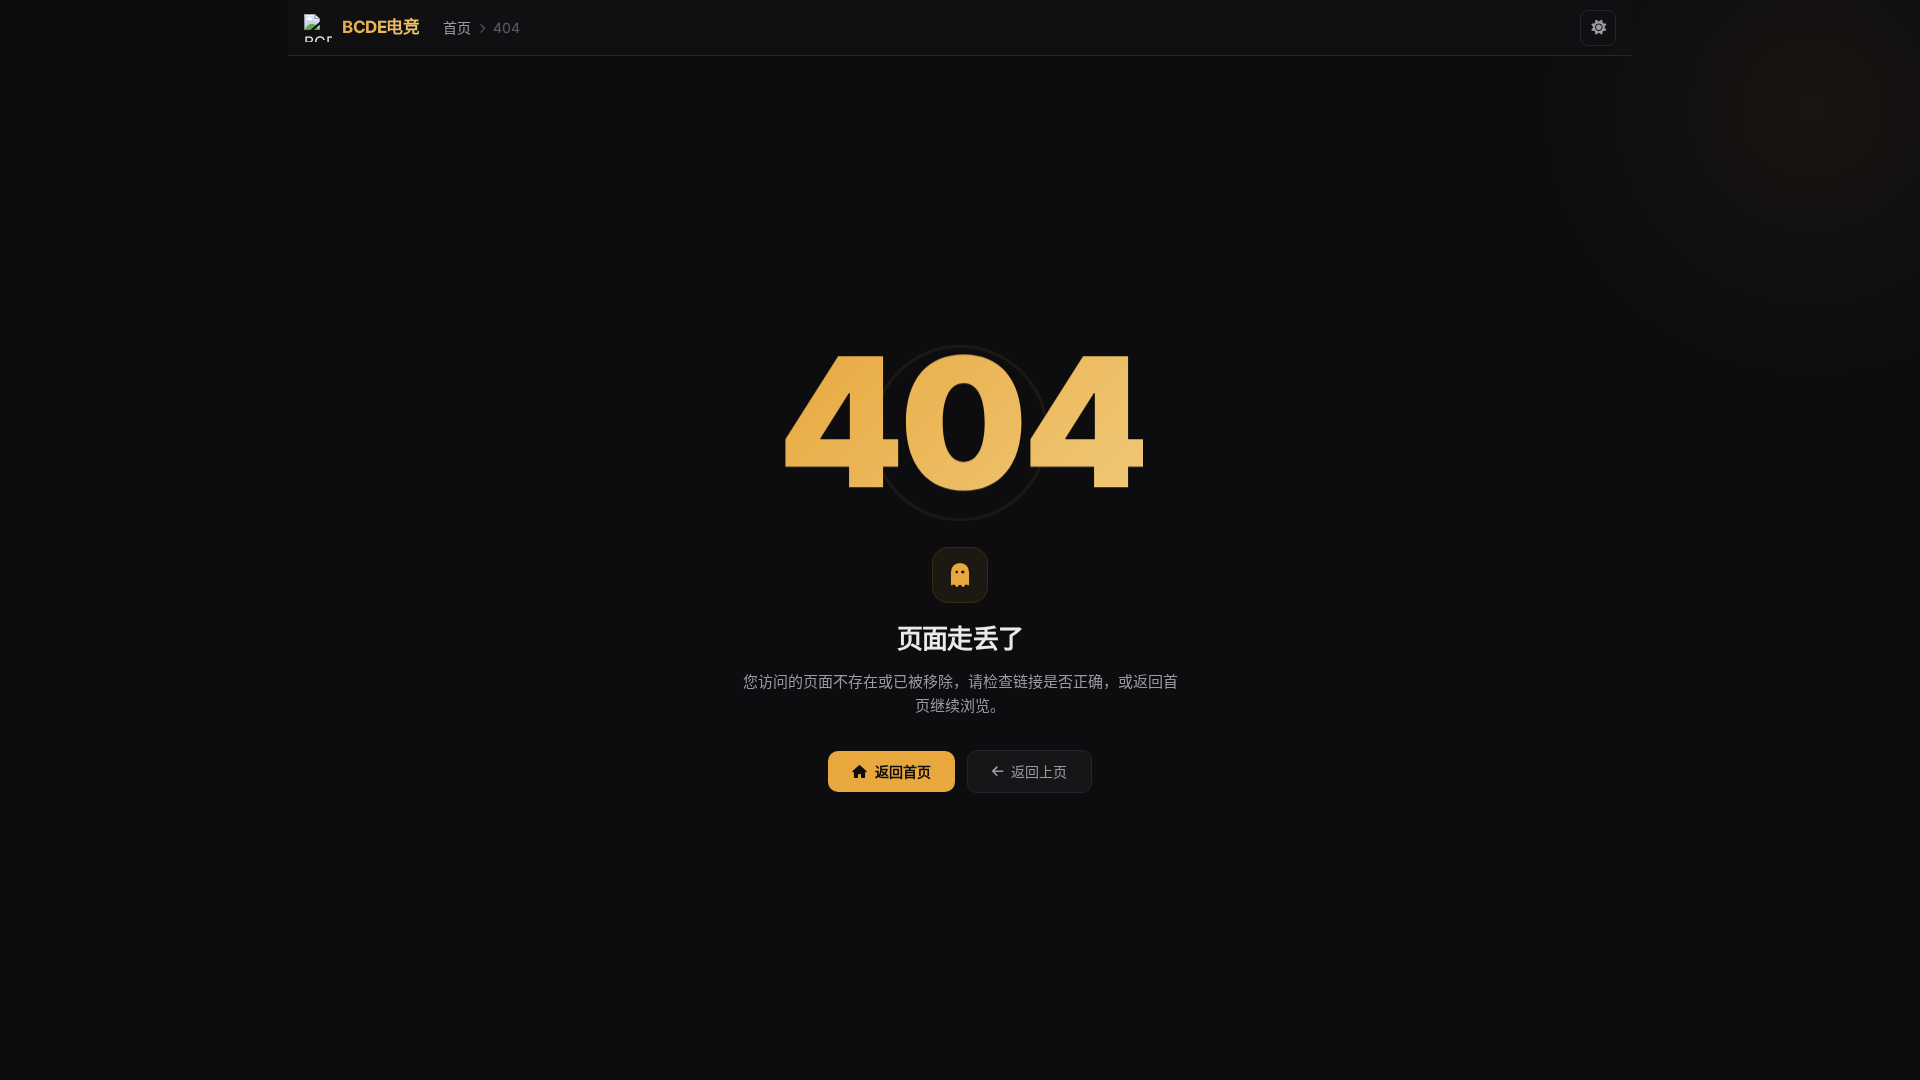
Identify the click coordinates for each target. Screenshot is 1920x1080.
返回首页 (903, 771)
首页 (457, 27)
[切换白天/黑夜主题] (1598, 28)
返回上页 (1039, 771)
